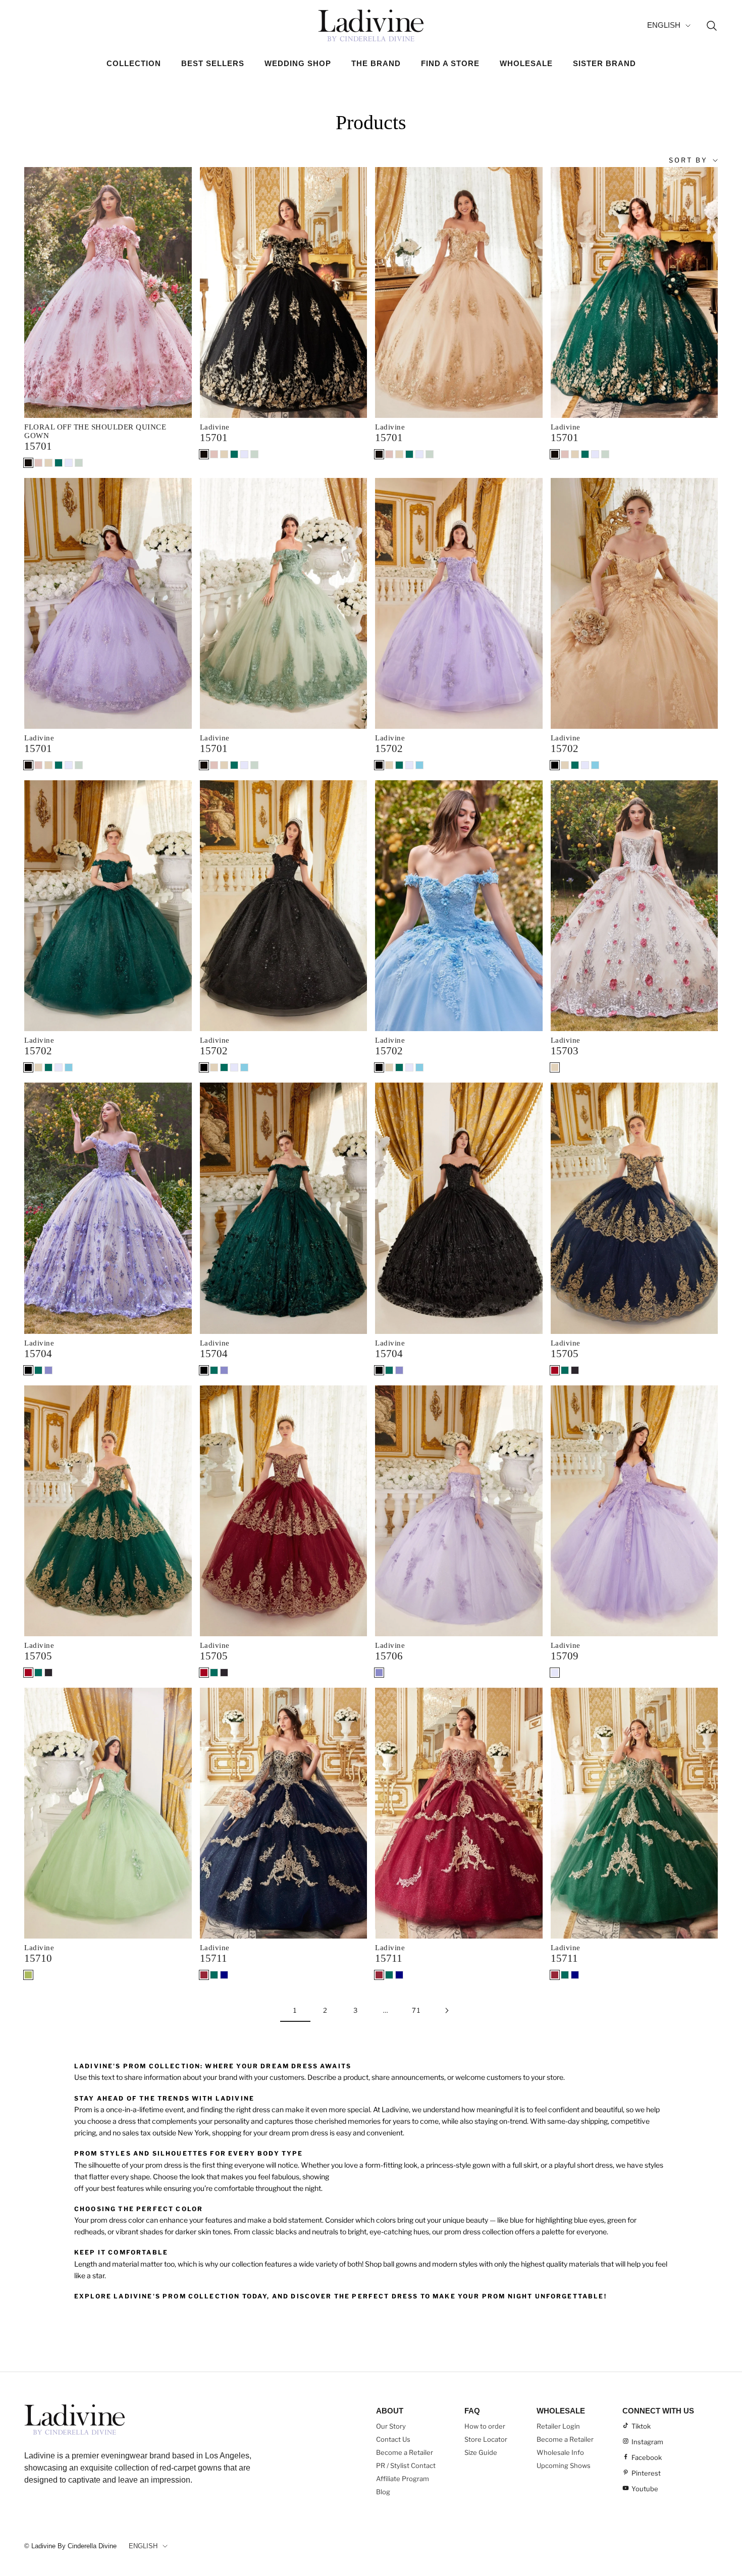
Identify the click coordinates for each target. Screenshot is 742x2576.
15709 (565, 1656)
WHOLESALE (526, 63)
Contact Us (393, 2439)
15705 (565, 1354)
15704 (38, 1354)
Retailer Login (558, 2426)
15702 (389, 748)
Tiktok (641, 2426)
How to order (485, 2426)
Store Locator (486, 2439)
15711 (214, 1958)
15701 (38, 446)
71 (417, 2010)
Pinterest (646, 2473)
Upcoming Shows (564, 2465)
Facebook (647, 2457)
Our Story (391, 2426)
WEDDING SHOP (298, 63)
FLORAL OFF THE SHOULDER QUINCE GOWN (95, 431)
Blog (383, 2492)
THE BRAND (376, 63)
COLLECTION (134, 63)
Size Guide (481, 2452)
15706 (389, 1656)
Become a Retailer (405, 2452)
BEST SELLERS (213, 63)
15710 (38, 1958)
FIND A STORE (450, 63)
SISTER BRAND (604, 63)
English (664, 25)
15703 (565, 1051)
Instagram (647, 2442)
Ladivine (215, 427)
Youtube (645, 2489)
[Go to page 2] (447, 2010)
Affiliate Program (403, 2479)
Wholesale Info (560, 2452)
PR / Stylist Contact (406, 2465)
